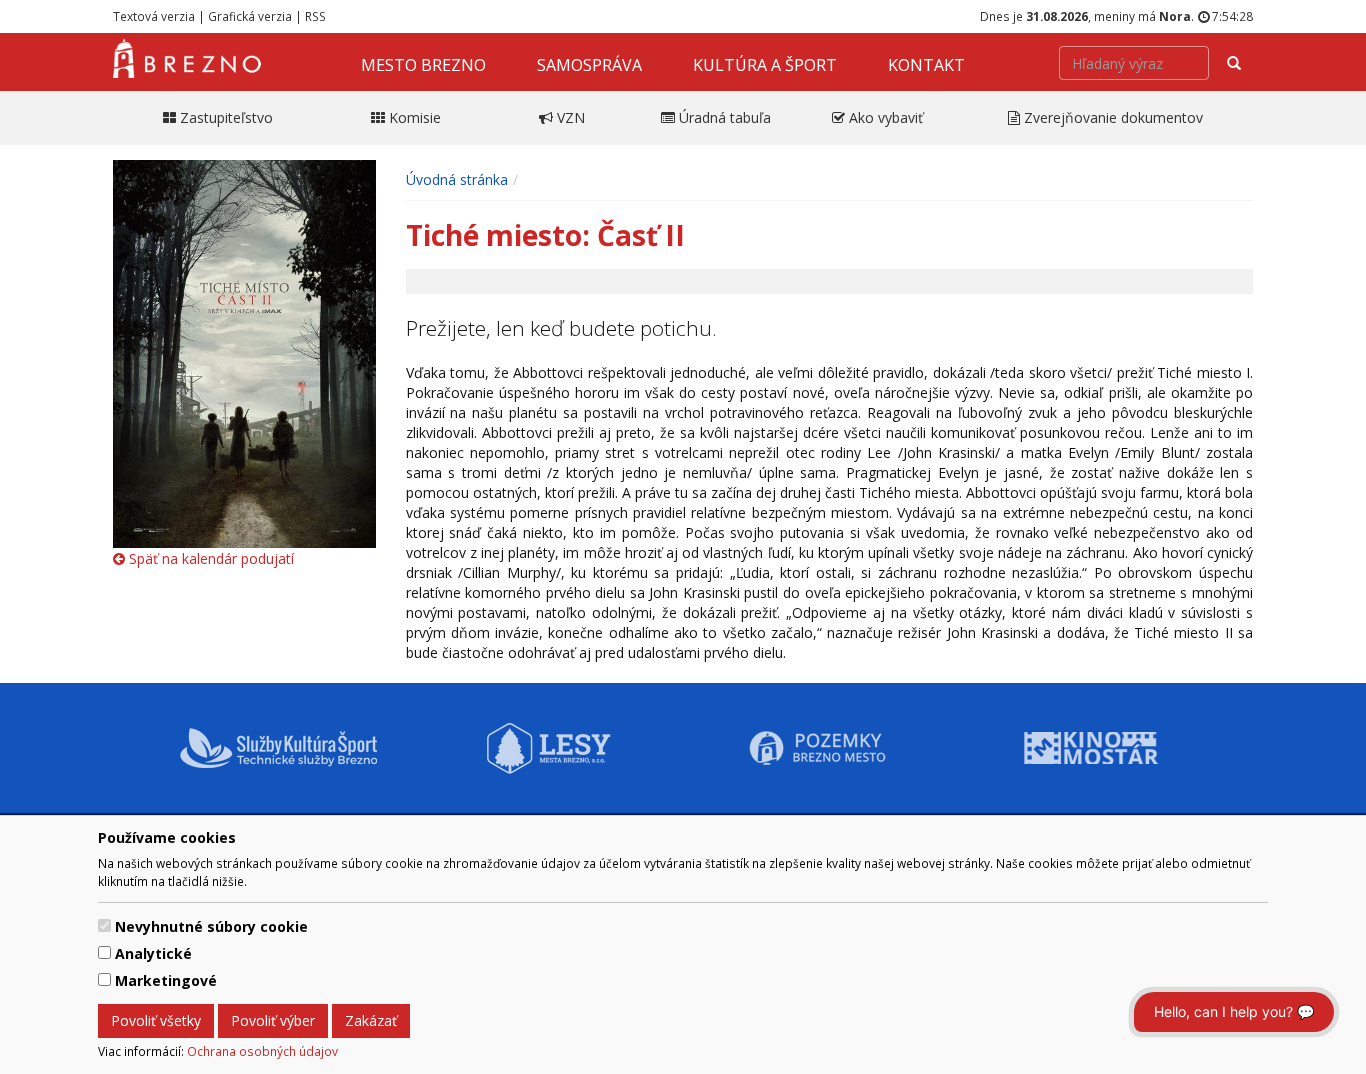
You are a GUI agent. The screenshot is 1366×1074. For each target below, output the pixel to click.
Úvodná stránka (457, 179)
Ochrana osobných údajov (262, 1051)
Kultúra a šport (765, 65)
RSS (315, 16)
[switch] (104, 925)
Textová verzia (154, 16)
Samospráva (589, 65)
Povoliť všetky (156, 1020)
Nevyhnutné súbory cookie (211, 926)
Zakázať (371, 1020)
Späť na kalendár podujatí (209, 558)
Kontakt (926, 65)
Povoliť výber (273, 1020)
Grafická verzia (250, 16)
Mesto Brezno (423, 65)
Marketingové (166, 980)
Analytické (153, 953)
